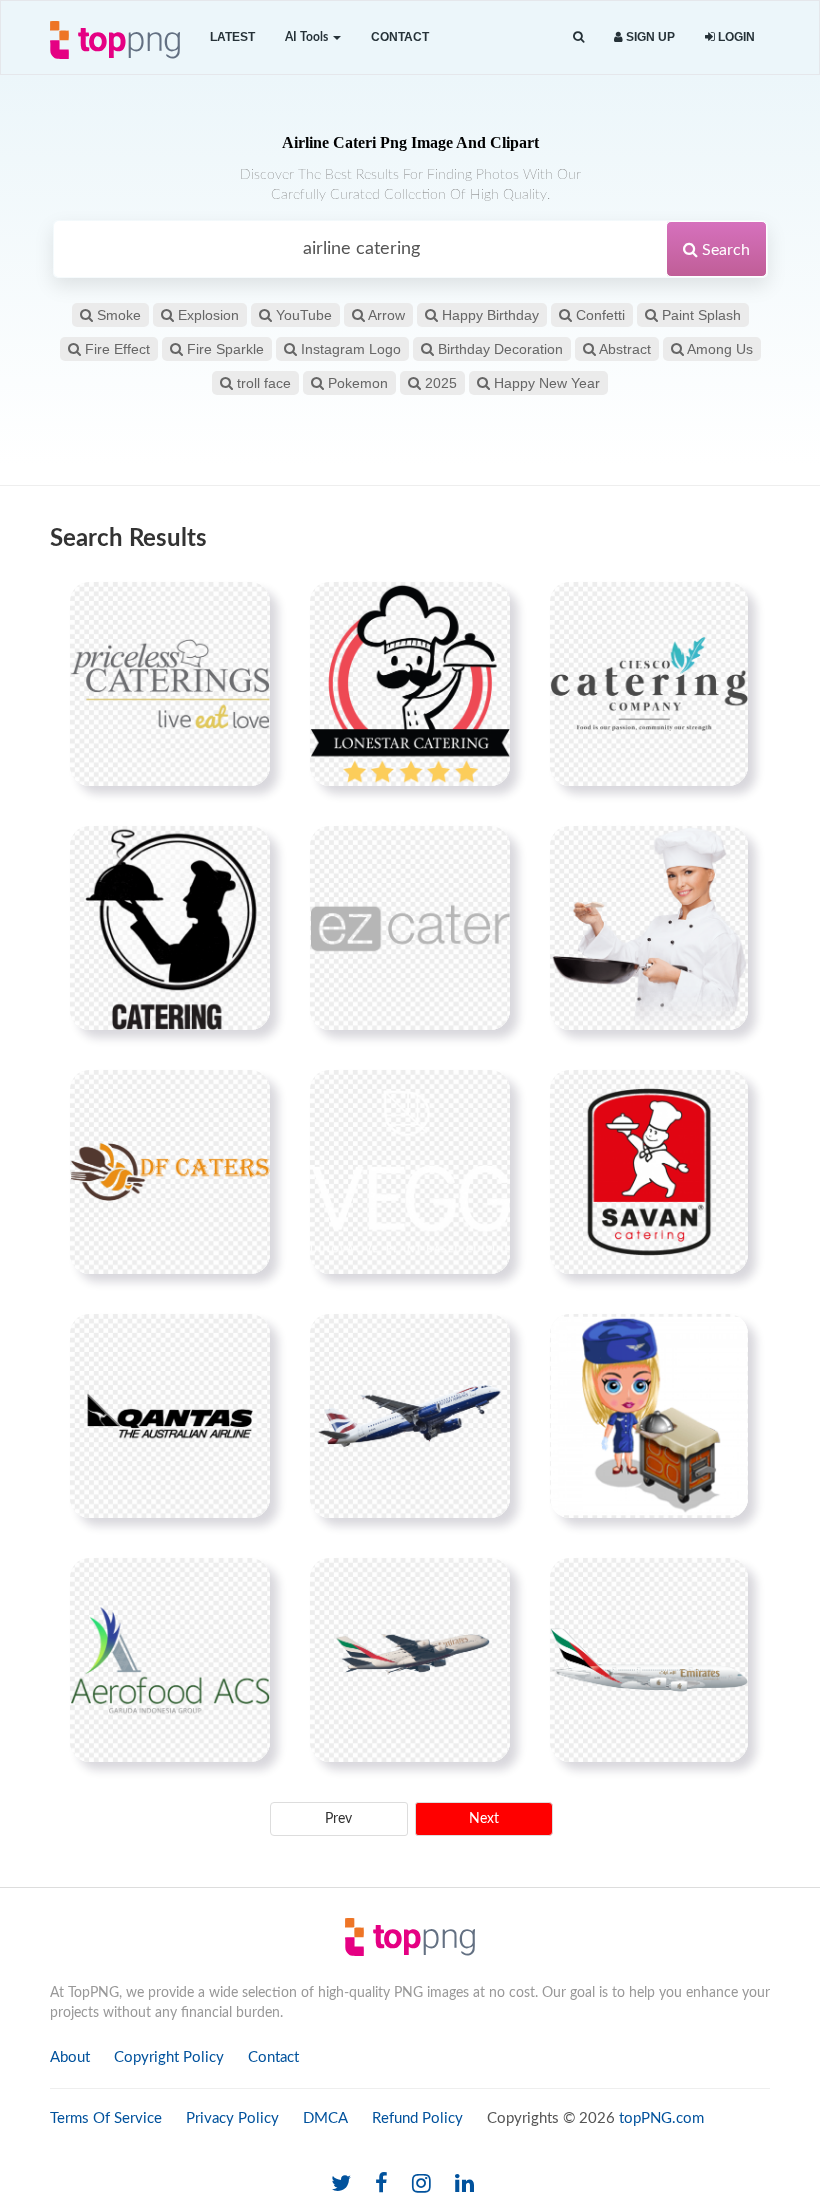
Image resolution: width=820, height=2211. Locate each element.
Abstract (623, 349)
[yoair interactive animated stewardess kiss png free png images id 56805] (649, 1416)
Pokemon (356, 383)
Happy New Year (545, 383)
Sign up (649, 37)
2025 (439, 383)
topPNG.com (661, 2118)
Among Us (718, 349)
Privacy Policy (232, 2118)
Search (724, 250)
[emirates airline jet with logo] (410, 1660)
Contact (400, 37)
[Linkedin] (464, 2184)
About (70, 2057)
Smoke (117, 315)
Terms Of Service (106, 2118)
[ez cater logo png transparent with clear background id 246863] (410, 928)
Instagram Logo (349, 349)
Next (484, 1819)
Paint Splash (699, 315)
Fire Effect (115, 349)
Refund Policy (417, 2118)
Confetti (598, 315)
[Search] (578, 37)
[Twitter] (341, 2184)
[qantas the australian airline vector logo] (170, 1416)
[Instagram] (421, 2184)
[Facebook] (381, 2184)
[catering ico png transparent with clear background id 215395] (170, 928)
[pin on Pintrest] (243, 609)
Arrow (385, 315)
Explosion (206, 315)
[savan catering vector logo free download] (649, 1172)
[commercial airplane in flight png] (410, 1416)
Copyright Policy (169, 2057)
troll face (262, 383)
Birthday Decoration (498, 349)
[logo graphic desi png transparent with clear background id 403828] (170, 1172)
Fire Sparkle (223, 349)
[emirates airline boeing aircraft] (649, 1660)
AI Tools (308, 37)
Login (735, 37)
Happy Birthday (488, 315)
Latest (232, 37)
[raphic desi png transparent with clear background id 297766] (649, 684)
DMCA (325, 2118)
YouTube (302, 315)
